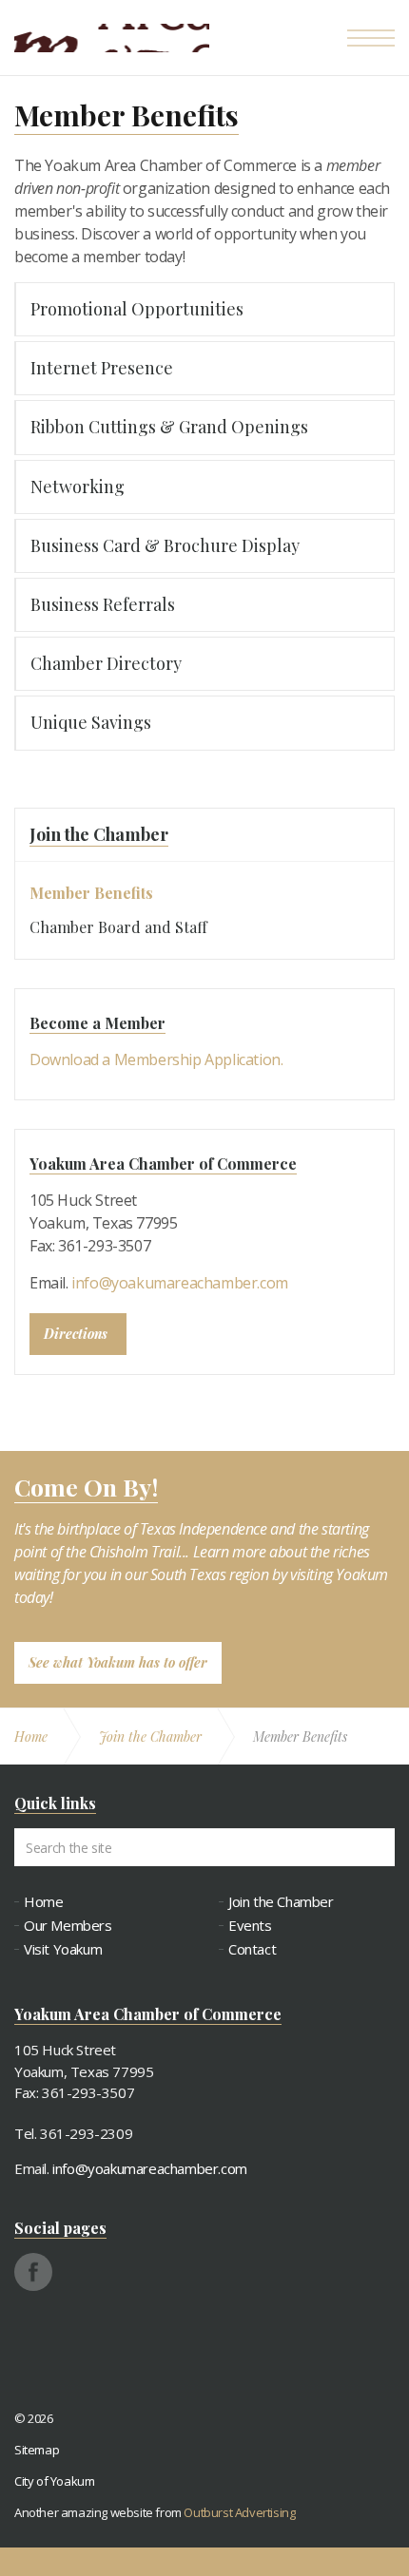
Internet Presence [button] (102, 368)
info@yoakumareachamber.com (180, 1283)
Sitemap (37, 2450)
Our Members (68, 1926)
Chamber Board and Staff (118, 927)
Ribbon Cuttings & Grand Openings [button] (169, 427)
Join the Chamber (99, 834)
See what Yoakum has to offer (118, 1662)
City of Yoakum (54, 2481)
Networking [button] (78, 487)
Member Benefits (91, 893)
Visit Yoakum (63, 1949)
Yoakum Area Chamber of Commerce (112, 38)
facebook (33, 2272)
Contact (252, 1949)
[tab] (204, 309)
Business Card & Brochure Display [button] (165, 545)
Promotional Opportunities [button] (137, 309)
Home (43, 1902)
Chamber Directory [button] (106, 663)
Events (250, 1926)
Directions (76, 1334)
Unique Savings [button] (91, 722)
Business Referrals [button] (103, 604)
